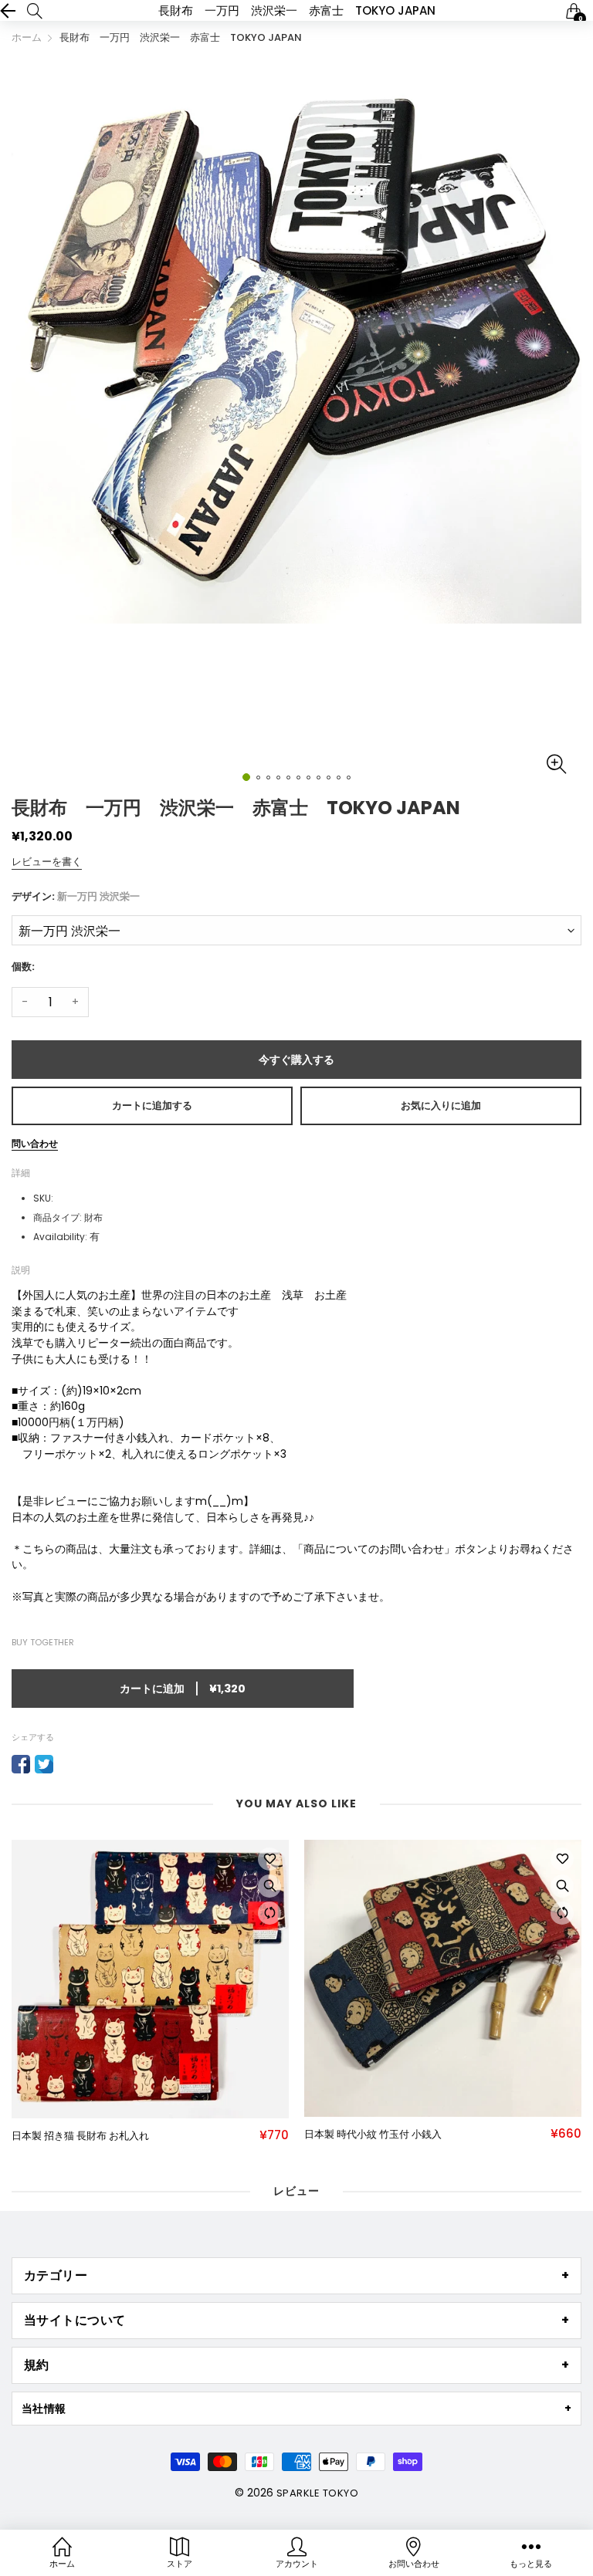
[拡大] (269, 1886)
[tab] (296, 2276)
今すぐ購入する (296, 1060)
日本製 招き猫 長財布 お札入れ (80, 2136)
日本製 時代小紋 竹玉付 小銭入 (373, 2135)
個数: (23, 967)
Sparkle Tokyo (317, 2493)
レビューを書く (47, 862)
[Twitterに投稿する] (44, 1764)
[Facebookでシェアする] (21, 1764)
